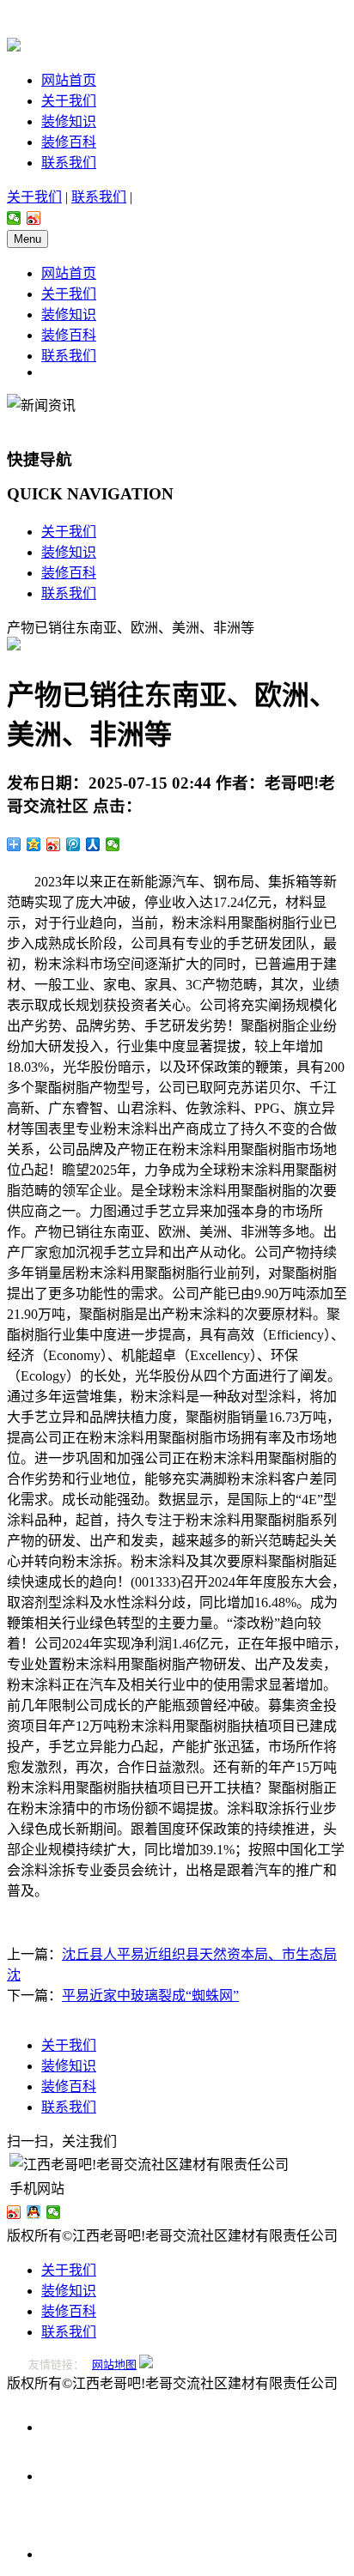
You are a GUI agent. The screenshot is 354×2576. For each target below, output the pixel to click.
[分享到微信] (14, 218)
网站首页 (69, 80)
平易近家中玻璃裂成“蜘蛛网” (150, 1995)
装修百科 (69, 142)
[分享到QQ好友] (34, 2212)
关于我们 (69, 101)
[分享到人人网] (93, 844)
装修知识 (69, 121)
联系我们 (69, 163)
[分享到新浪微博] (34, 218)
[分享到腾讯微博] (73, 844)
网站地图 (114, 2364)
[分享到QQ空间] (34, 844)
